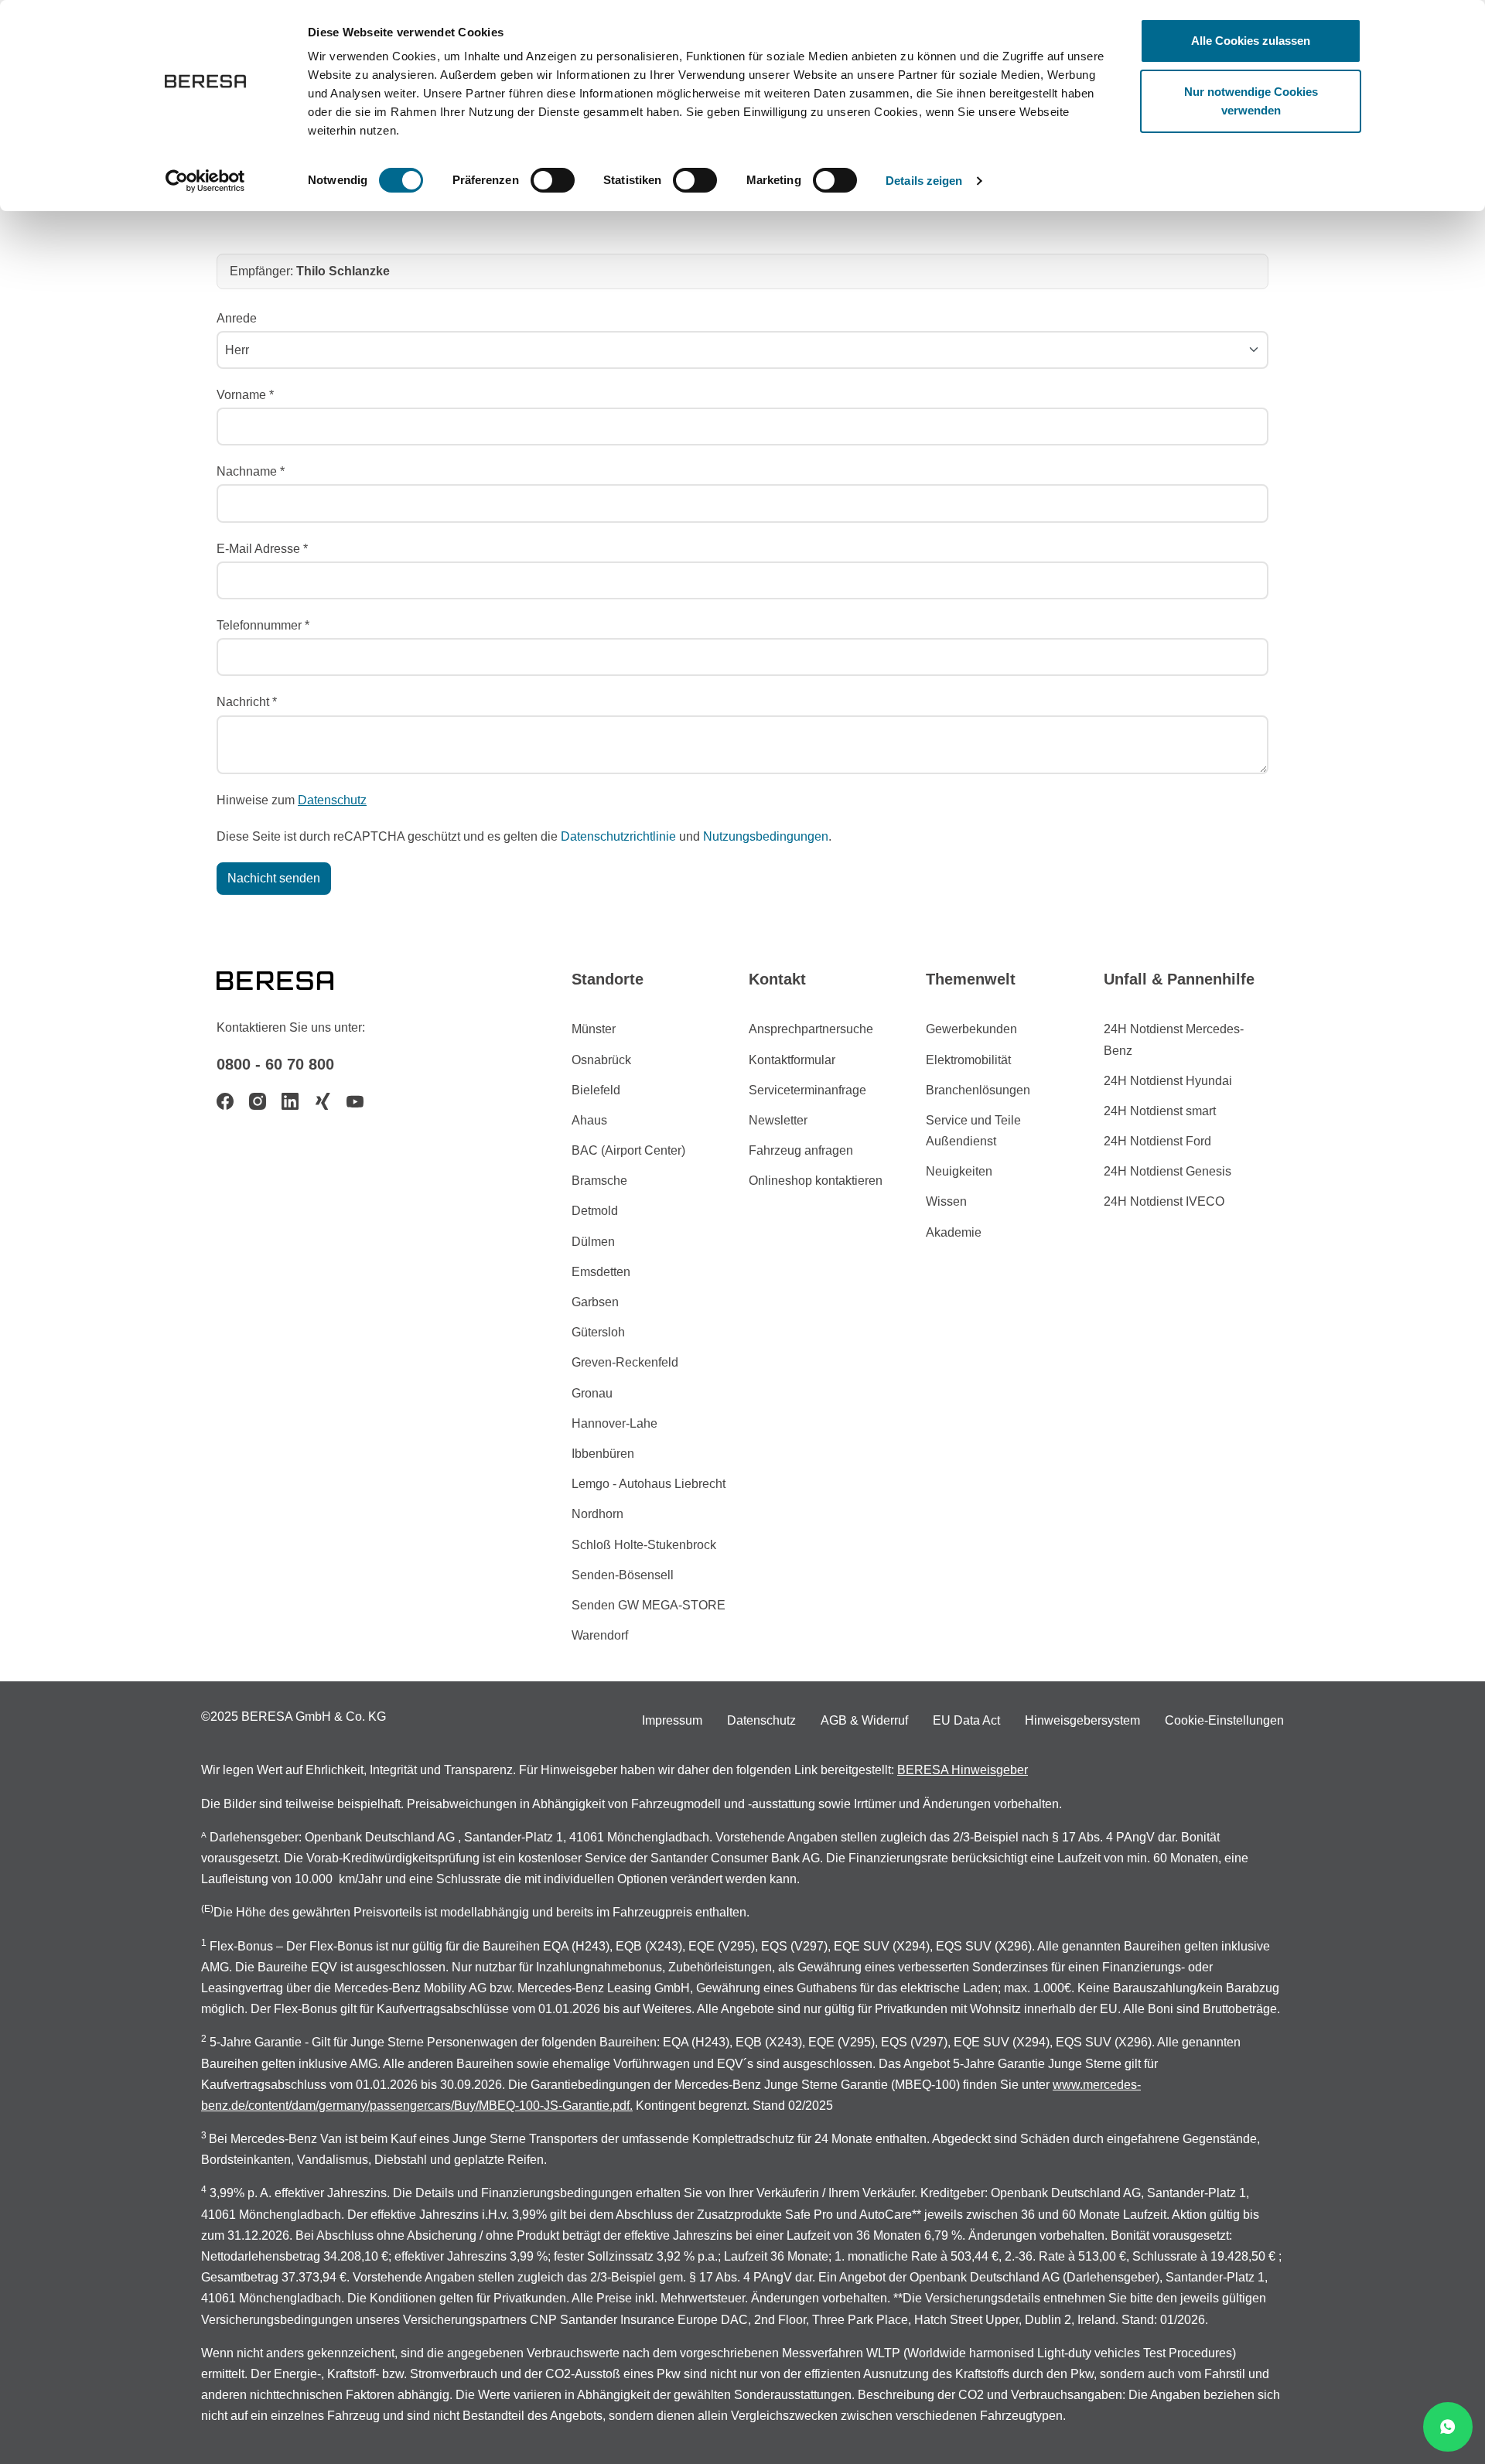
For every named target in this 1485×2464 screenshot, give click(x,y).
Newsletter (778, 1120)
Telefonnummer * (263, 625)
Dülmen (593, 1242)
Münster (594, 1029)
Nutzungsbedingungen (766, 836)
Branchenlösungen (978, 1090)
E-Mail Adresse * (262, 549)
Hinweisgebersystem (1082, 1720)
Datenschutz (332, 800)
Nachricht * (247, 702)
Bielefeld (596, 1090)
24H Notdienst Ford (1157, 1141)
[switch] (553, 180)
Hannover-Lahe (614, 1423)
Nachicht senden (274, 878)
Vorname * (245, 395)
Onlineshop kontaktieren (816, 1181)
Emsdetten (601, 1272)
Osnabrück (601, 1060)
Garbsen (595, 1302)
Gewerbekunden (971, 1029)
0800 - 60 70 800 (275, 1064)
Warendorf (600, 1635)
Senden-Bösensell (623, 1575)
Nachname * (251, 471)
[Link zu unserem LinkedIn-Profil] (290, 1101)
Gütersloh (598, 1332)
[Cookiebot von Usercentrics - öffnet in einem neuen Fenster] (205, 181)
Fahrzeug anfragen (801, 1150)
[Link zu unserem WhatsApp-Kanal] (1448, 2427)
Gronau (592, 1393)
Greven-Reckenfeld (625, 1362)
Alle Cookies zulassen (1251, 41)
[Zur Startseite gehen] (294, 979)
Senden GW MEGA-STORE (649, 1605)
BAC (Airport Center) (628, 1150)
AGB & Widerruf (864, 1720)
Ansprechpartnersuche (811, 1029)
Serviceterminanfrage (807, 1090)
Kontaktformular (792, 1060)
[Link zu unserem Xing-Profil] (323, 1101)
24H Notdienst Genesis (1168, 1171)
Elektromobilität (968, 1060)
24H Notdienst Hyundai (1168, 1081)
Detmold (595, 1211)
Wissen (946, 1201)
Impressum (672, 1720)
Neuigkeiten (959, 1171)
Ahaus (589, 1120)
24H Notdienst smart (1160, 1111)
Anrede (237, 318)
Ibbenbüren (603, 1454)
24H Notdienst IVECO (1164, 1201)
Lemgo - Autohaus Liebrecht (649, 1484)
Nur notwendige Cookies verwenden (1251, 101)
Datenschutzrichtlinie (618, 836)
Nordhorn (597, 1514)
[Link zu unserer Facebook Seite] (225, 1101)
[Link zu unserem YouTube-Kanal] (355, 1101)
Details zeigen (924, 181)
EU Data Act (966, 1720)
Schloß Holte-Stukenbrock (644, 1545)
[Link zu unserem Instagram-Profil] (258, 1101)
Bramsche (599, 1181)
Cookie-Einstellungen (1224, 1720)
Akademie (954, 1232)
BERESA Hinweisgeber (963, 1770)
